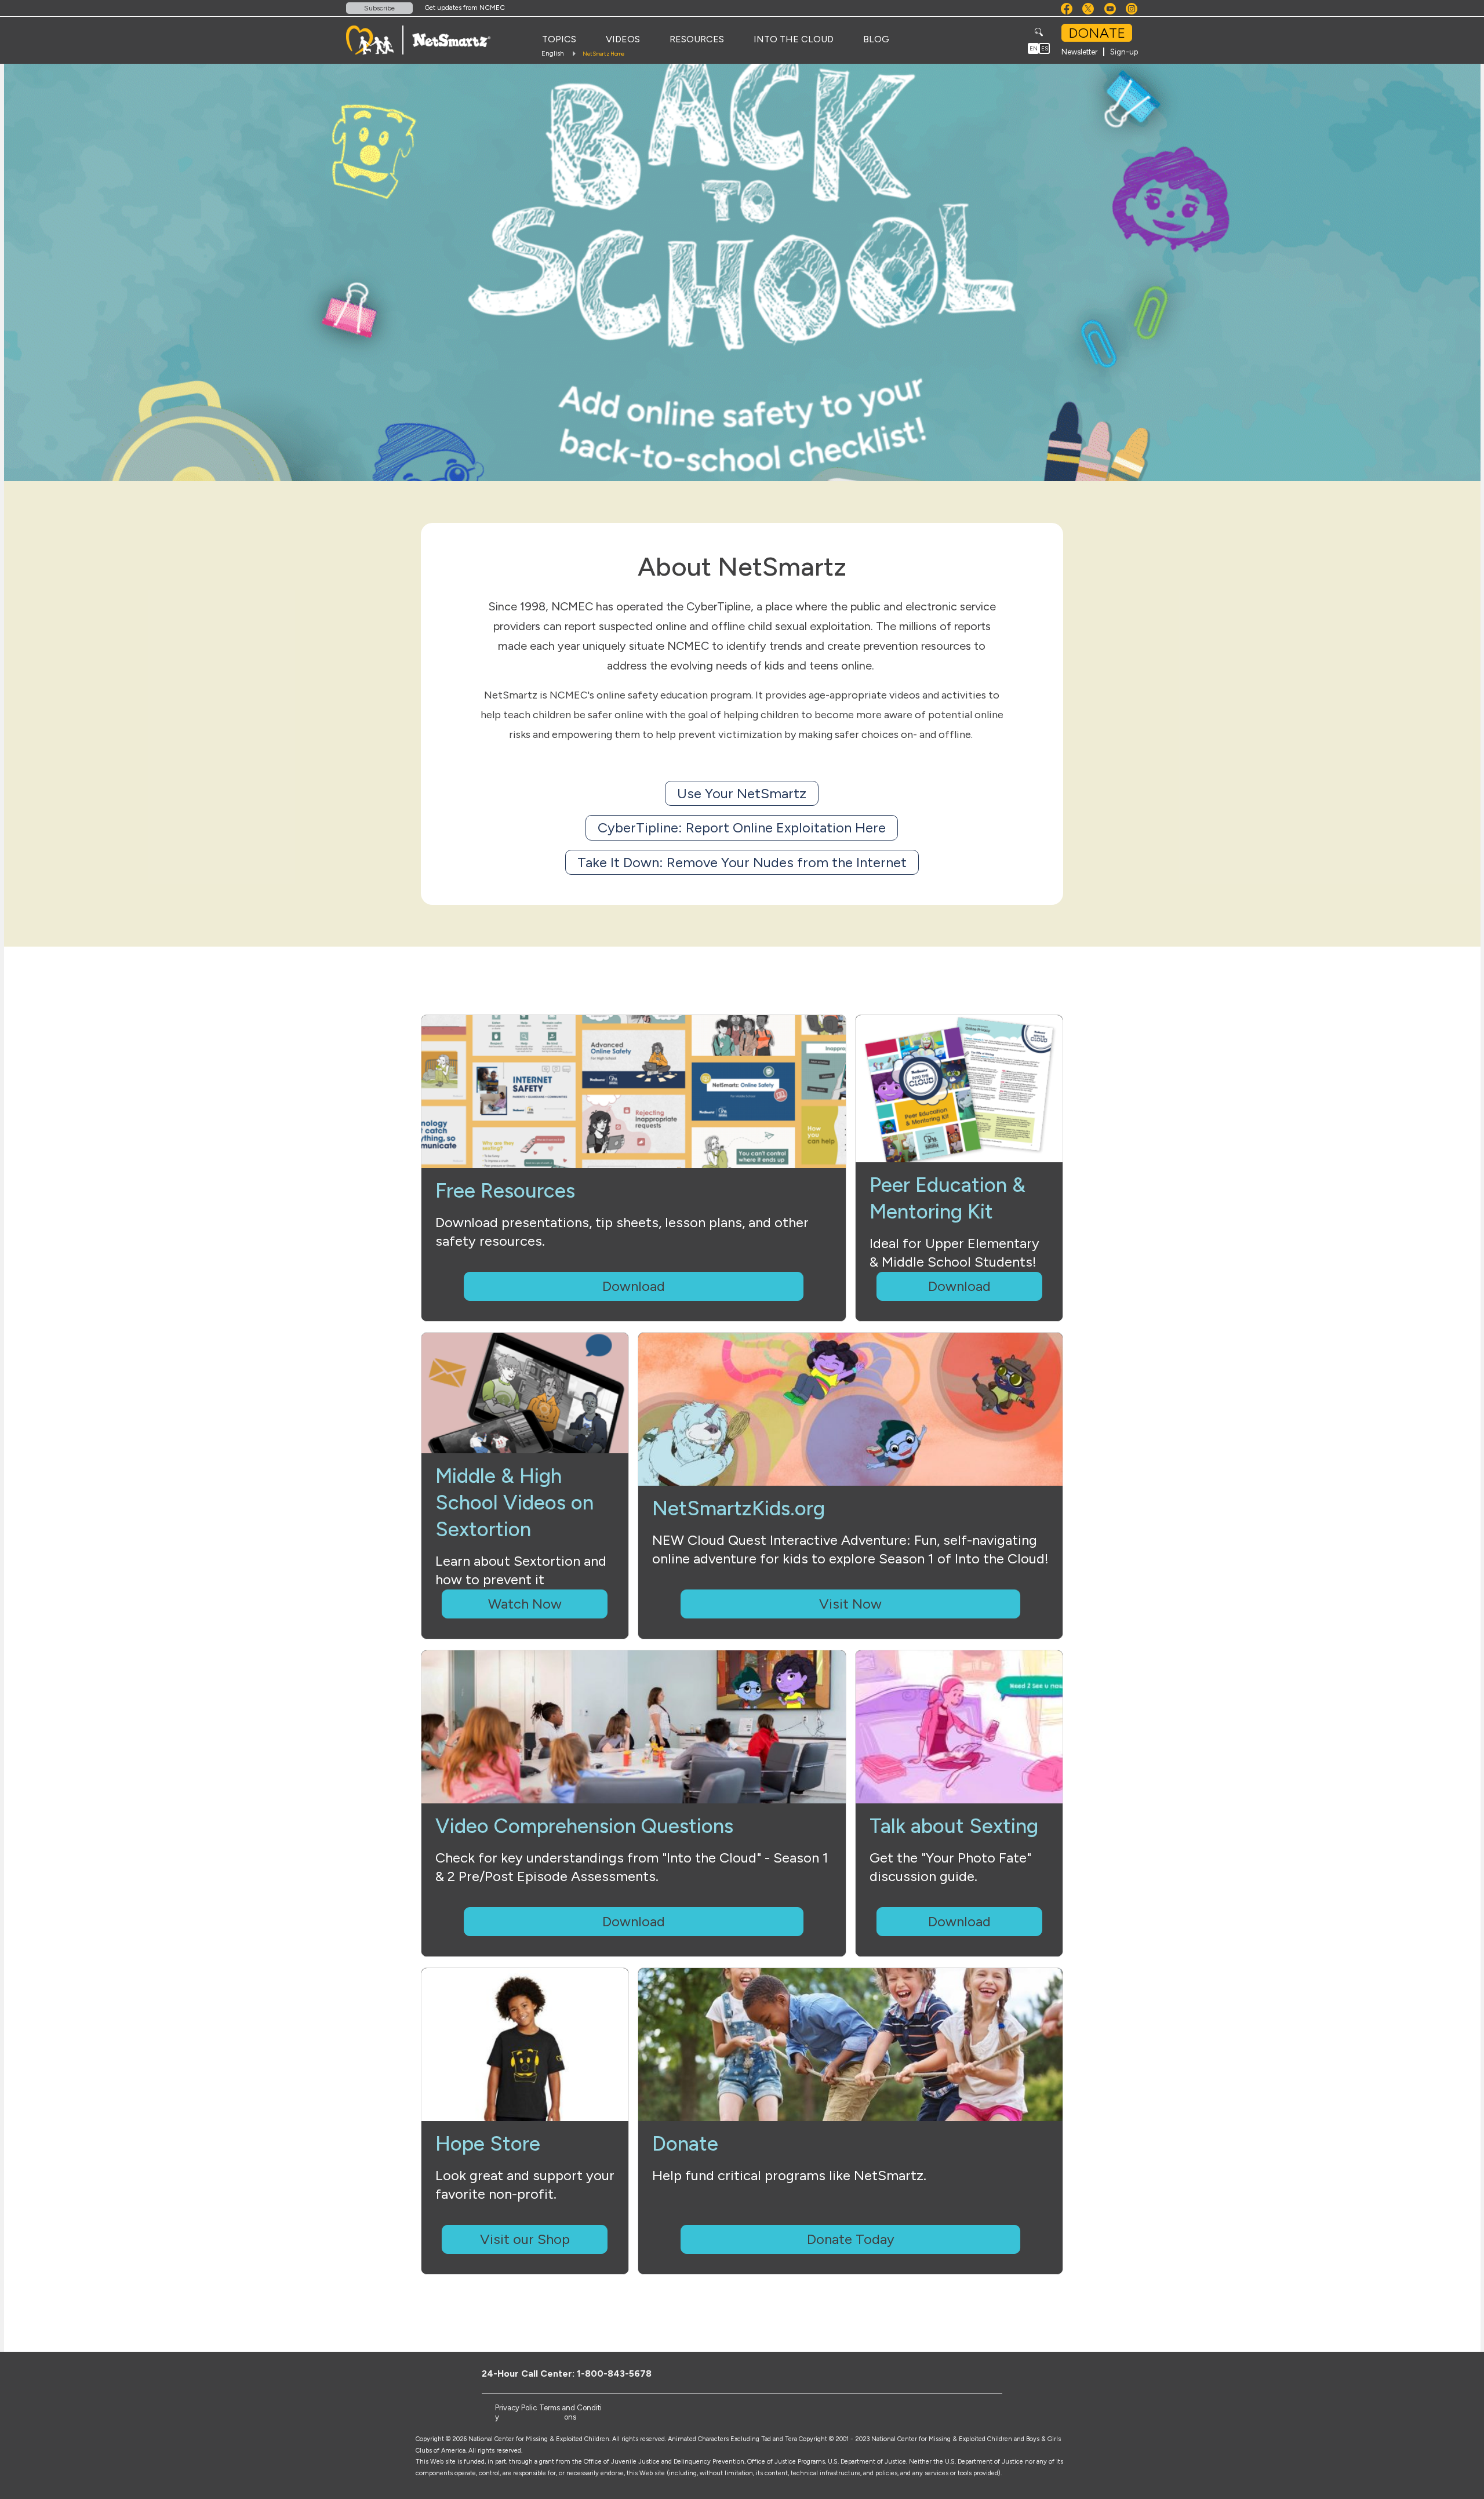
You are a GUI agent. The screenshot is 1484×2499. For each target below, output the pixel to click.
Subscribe (379, 8)
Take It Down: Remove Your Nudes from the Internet (742, 862)
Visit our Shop (525, 2239)
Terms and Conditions (570, 2412)
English (553, 53)
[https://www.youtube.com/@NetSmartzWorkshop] (988, 2373)
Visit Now (850, 1604)
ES (1045, 48)
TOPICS (559, 39)
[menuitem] (559, 39)
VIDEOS (623, 39)
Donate (1097, 33)
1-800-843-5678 (614, 2373)
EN (1034, 48)
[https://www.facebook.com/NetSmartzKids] (950, 2373)
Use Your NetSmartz (742, 793)
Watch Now (525, 1604)
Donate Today (851, 2239)
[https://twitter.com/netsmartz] (969, 2373)
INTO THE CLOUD (794, 39)
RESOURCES (697, 39)
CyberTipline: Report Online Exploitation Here (742, 827)
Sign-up (1124, 52)
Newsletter (1079, 52)
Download (634, 1286)
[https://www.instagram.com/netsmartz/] (1007, 2373)
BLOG (876, 39)
